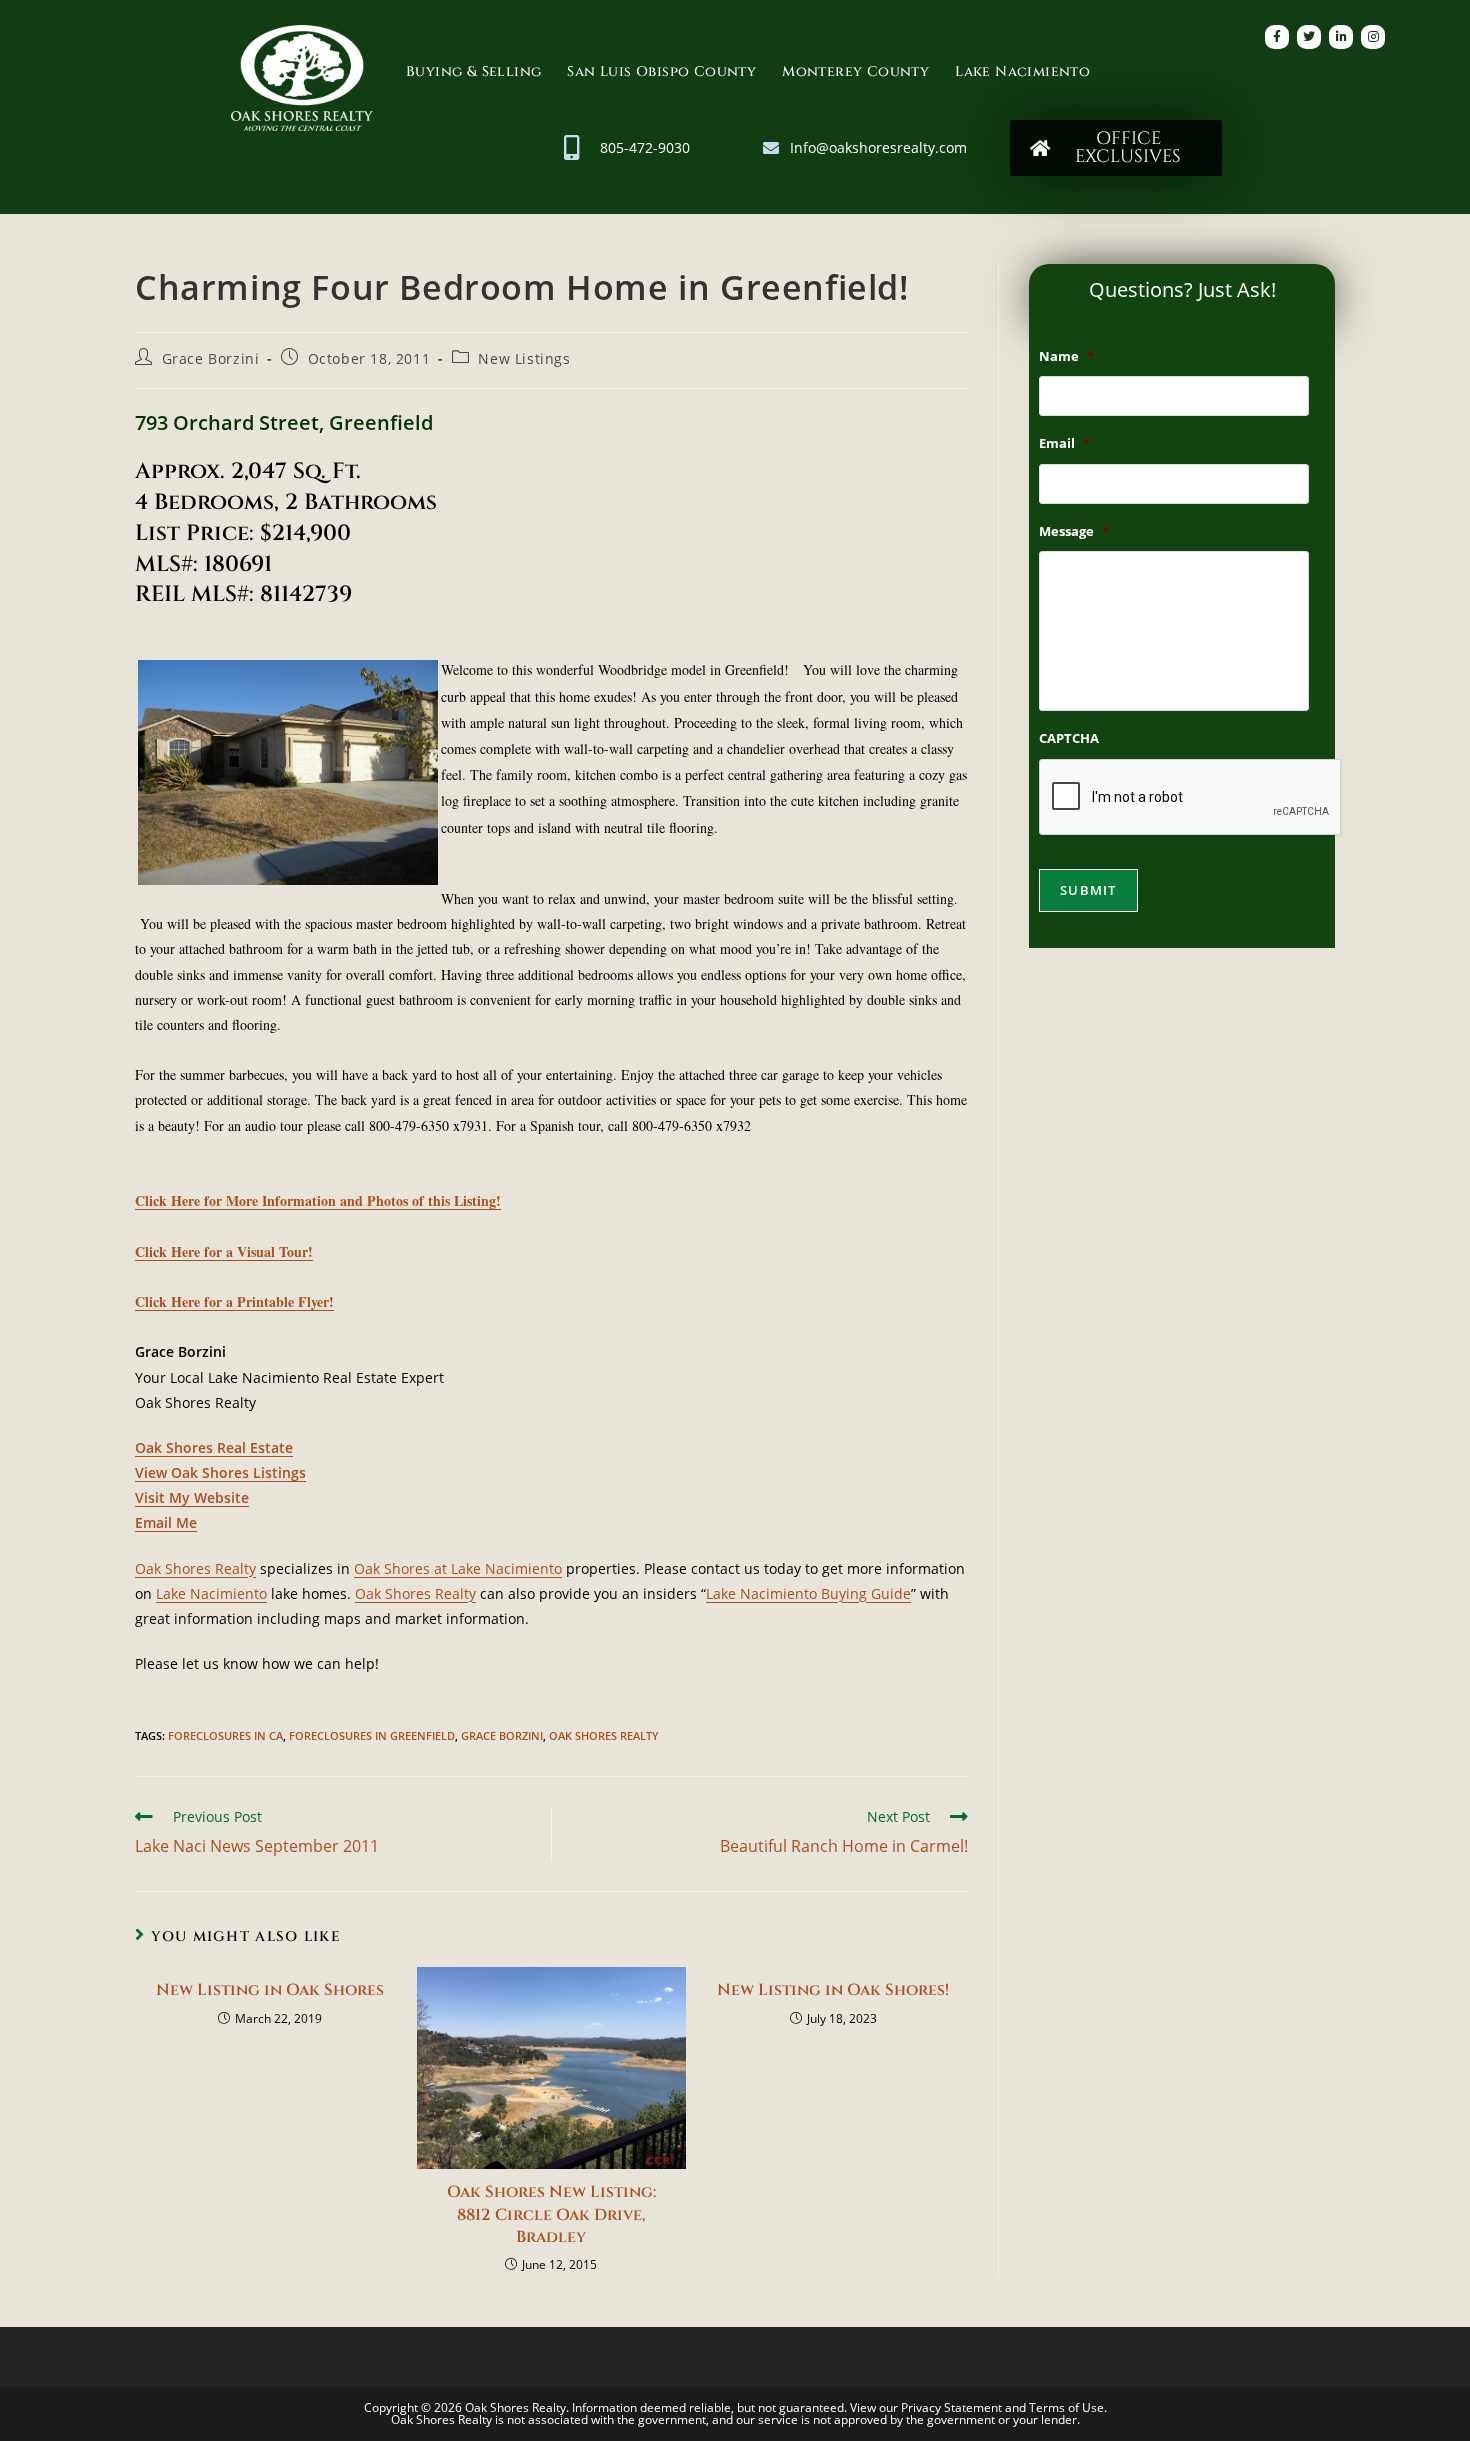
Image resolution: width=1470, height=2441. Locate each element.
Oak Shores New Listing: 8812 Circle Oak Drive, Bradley (551, 2214)
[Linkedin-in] (1341, 37)
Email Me (166, 1522)
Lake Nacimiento (1022, 71)
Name (1066, 356)
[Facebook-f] (1277, 37)
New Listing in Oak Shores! (833, 1990)
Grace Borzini (211, 358)
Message (1074, 531)
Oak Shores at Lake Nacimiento (458, 1568)
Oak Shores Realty (195, 1568)
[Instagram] (1373, 37)
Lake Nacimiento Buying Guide (808, 1593)
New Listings (524, 358)
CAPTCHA (1069, 738)
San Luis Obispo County (661, 71)
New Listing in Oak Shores (270, 1990)
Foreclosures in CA (225, 1735)
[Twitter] (1309, 37)
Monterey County (855, 71)
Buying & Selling (473, 71)
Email (1064, 443)
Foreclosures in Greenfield (372, 1735)
